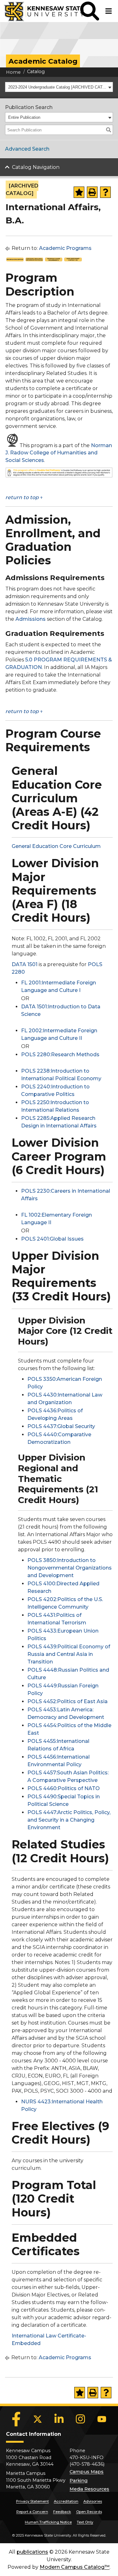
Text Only (85, 2522)
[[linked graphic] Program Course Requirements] (54, 260)
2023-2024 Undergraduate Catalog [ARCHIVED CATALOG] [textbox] (57, 87)
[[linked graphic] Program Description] (15, 260)
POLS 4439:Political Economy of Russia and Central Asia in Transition (69, 1654)
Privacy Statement (32, 2501)
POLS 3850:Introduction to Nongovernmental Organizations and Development (70, 1568)
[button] (90, 11)
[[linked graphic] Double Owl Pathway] (59, 476)
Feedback (62, 2512)
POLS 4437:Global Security (61, 1426)
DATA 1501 (25, 964)
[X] (38, 2419)
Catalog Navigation (36, 167)
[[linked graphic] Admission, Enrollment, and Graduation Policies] (34, 260)
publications (32, 2552)
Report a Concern (32, 2512)
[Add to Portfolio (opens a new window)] (79, 192)
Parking (79, 2481)
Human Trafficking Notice (48, 2522)
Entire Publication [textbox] (24, 117)
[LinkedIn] (59, 2419)
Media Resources (89, 2489)
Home (13, 72)
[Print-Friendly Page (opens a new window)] (92, 192)
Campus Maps (87, 2472)
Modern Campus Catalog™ (75, 2567)
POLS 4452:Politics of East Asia (67, 1701)
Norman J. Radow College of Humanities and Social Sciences (59, 453)
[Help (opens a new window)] (105, 192)
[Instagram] (81, 2419)
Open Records (89, 2512)
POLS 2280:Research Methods (60, 1055)
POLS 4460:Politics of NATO (64, 1788)
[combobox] (59, 87)
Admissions (31, 619)
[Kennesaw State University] (40, 11)
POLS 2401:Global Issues (52, 1239)
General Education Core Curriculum (56, 846)
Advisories (93, 2501)
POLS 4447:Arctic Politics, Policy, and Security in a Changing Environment (69, 1820)
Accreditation (66, 2501)
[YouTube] (102, 2419)
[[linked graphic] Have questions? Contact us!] (73, 260)
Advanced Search (27, 149)
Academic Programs (65, 248)
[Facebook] (16, 2419)
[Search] (109, 130)
